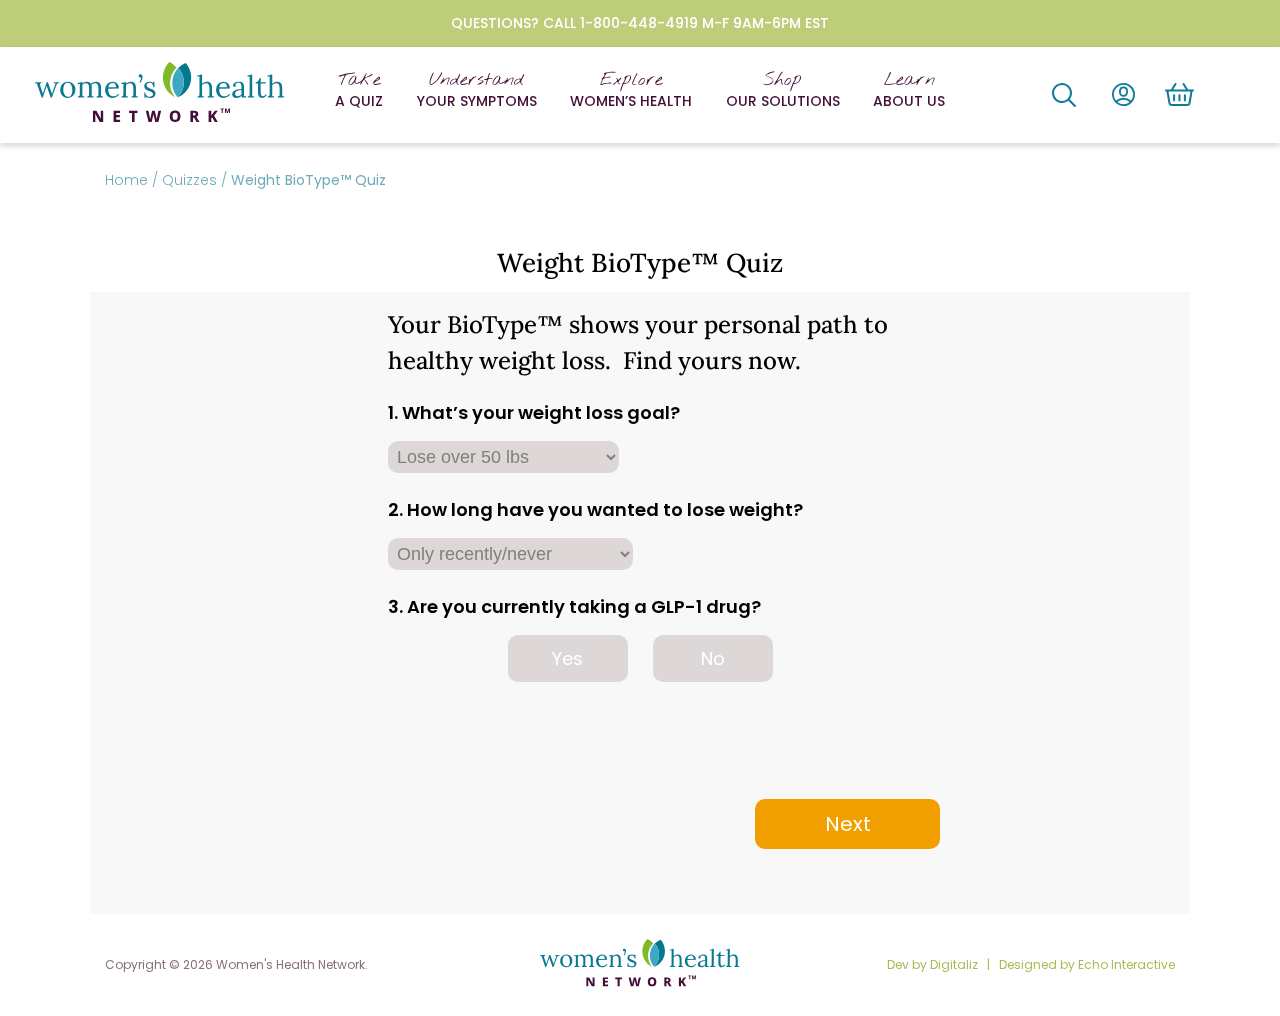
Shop (783, 90)
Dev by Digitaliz (934, 964)
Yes (567, 658)
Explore (631, 90)
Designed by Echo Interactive (1087, 964)
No (713, 658)
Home (126, 180)
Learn (909, 90)
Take (359, 90)
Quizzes (189, 180)
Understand (477, 90)
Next (848, 824)
